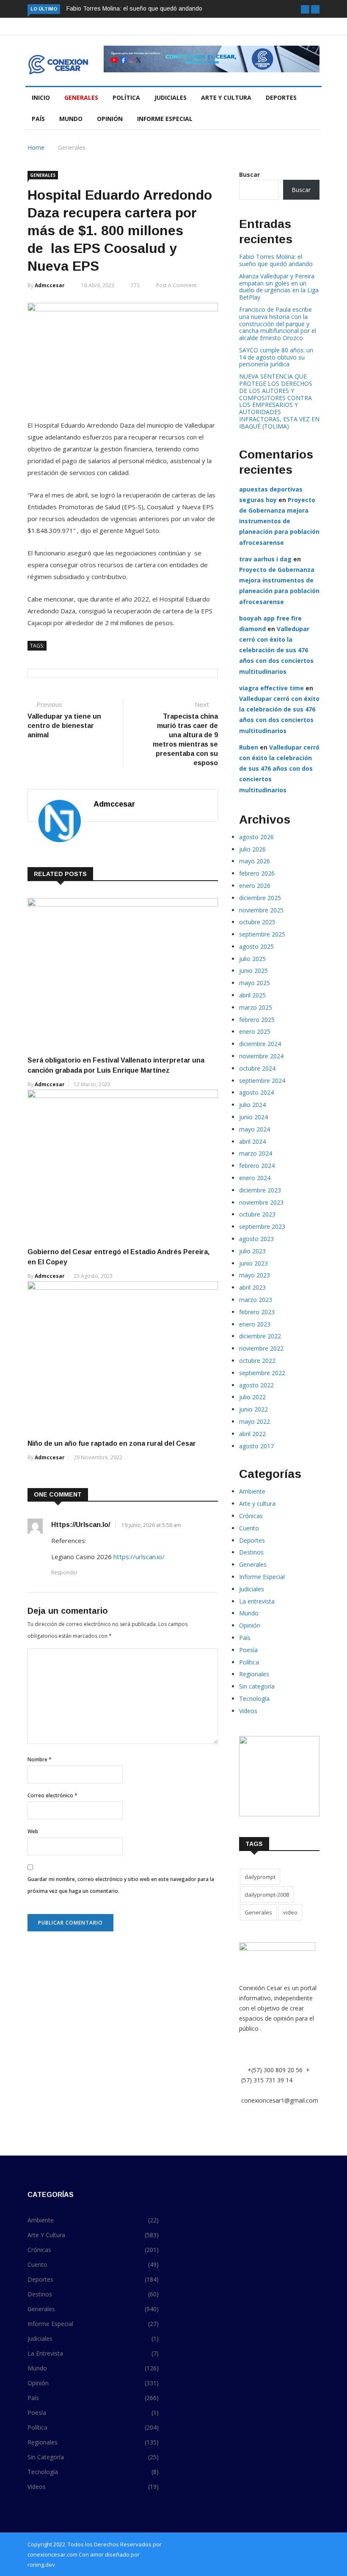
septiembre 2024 (262, 1081)
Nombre (40, 1759)
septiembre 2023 (262, 1226)
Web (33, 1831)
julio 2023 (252, 1251)
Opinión (110, 119)
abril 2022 (252, 1434)
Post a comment (176, 285)
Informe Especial (165, 119)
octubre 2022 (257, 1361)
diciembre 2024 (260, 1044)
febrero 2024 (257, 1166)
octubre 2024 (257, 1068)
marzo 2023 (256, 1300)
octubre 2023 (257, 1214)
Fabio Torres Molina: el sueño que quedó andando (134, 8)
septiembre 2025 (262, 934)
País (38, 119)
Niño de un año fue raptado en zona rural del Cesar (112, 1443)
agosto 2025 (256, 946)
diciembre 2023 (260, 1190)
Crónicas (251, 1516)
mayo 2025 (255, 983)
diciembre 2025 (260, 898)
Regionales (254, 1674)
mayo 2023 (255, 1275)
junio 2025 (253, 971)
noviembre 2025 (261, 910)
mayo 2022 (255, 1421)
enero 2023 (255, 1324)
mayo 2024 (255, 1129)
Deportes (281, 97)
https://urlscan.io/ (81, 1525)
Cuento (249, 1528)
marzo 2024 (256, 1153)
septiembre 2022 (262, 1373)
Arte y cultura (226, 97)
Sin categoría (257, 1686)
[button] (305, 9)
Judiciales (171, 97)
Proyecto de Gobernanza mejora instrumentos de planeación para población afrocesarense (279, 521)
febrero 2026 (257, 873)
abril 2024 (252, 1141)
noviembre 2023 (261, 1202)
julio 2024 (252, 1105)
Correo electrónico (52, 1795)
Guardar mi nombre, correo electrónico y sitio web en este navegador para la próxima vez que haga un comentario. (121, 1885)
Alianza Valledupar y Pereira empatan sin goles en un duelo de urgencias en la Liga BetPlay (279, 287)
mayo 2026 (255, 861)
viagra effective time (271, 688)
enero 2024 (255, 1178)
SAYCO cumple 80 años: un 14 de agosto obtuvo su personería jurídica (276, 357)
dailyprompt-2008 (267, 1895)
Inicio (41, 97)
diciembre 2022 (260, 1336)
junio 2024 (253, 1117)
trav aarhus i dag (265, 559)
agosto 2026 (256, 837)
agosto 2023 (256, 1239)
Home (36, 147)
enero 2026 (255, 886)
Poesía (248, 1650)
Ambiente (252, 1491)
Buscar (249, 174)
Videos (248, 1711)
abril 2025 (252, 995)
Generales (81, 97)
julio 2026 (252, 849)
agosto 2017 (256, 1446)
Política (126, 97)
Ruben (249, 747)
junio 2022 (253, 1409)
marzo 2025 (256, 1007)
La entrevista (257, 1601)
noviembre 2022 (261, 1348)
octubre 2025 (257, 922)
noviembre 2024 (261, 1056)
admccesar (50, 285)
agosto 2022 (256, 1385)
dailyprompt (260, 1877)
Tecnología (254, 1699)
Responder (65, 1572)
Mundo (71, 119)
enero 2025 (255, 1031)
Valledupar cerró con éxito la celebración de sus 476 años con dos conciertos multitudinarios (276, 650)
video (290, 1912)
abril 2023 (252, 1287)
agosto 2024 (256, 1092)
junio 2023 (253, 1263)
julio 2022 (252, 1397)
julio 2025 (252, 959)
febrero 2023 (257, 1312)
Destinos (251, 1552)
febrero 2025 (257, 1020)
